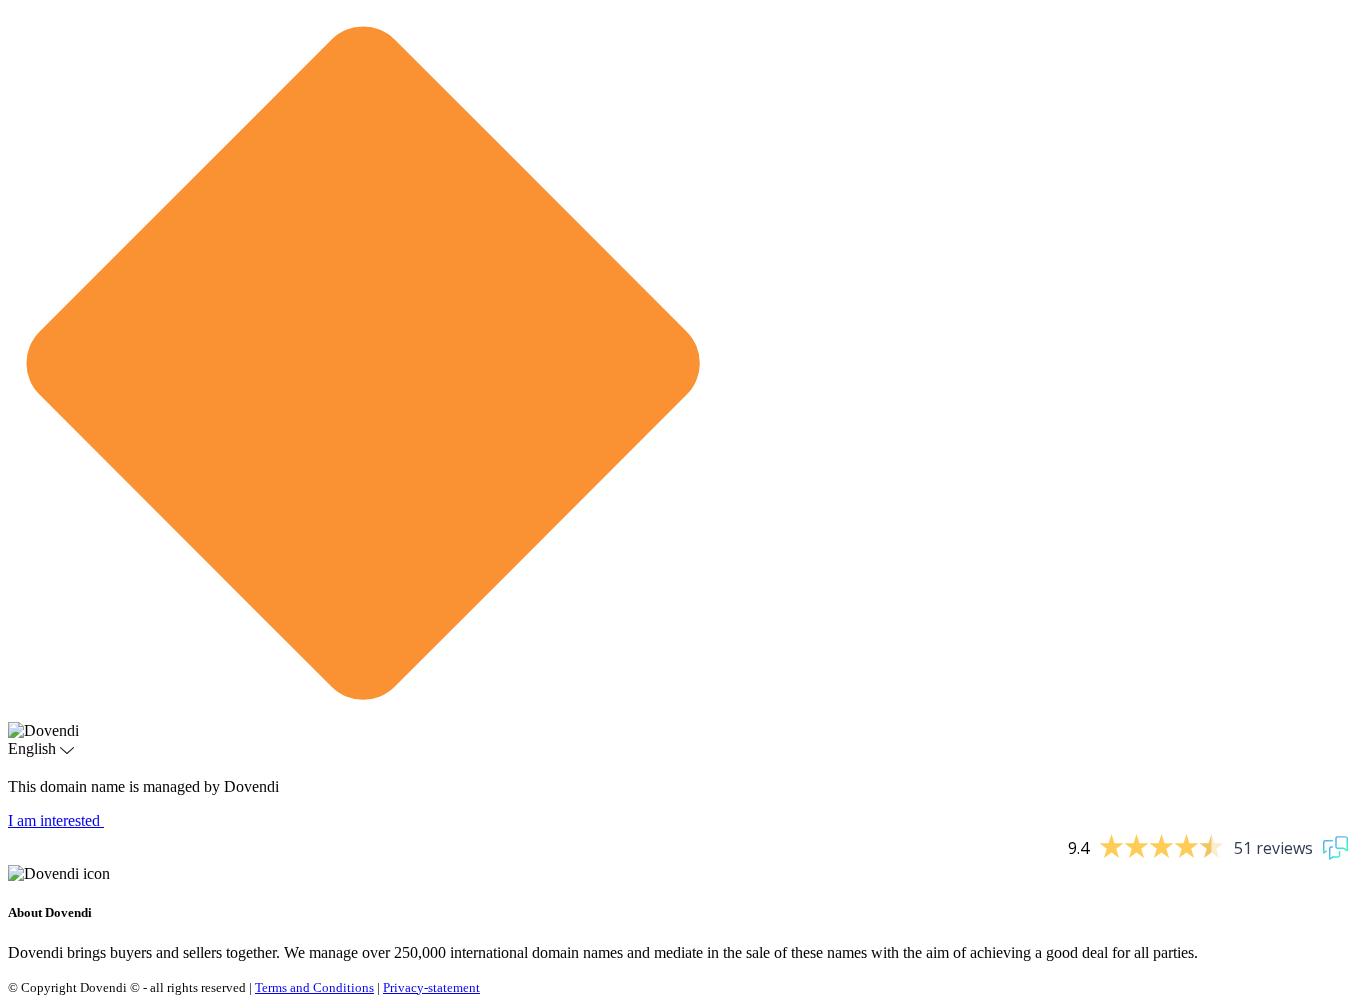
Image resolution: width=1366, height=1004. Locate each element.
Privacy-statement (431, 987)
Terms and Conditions (314, 987)
